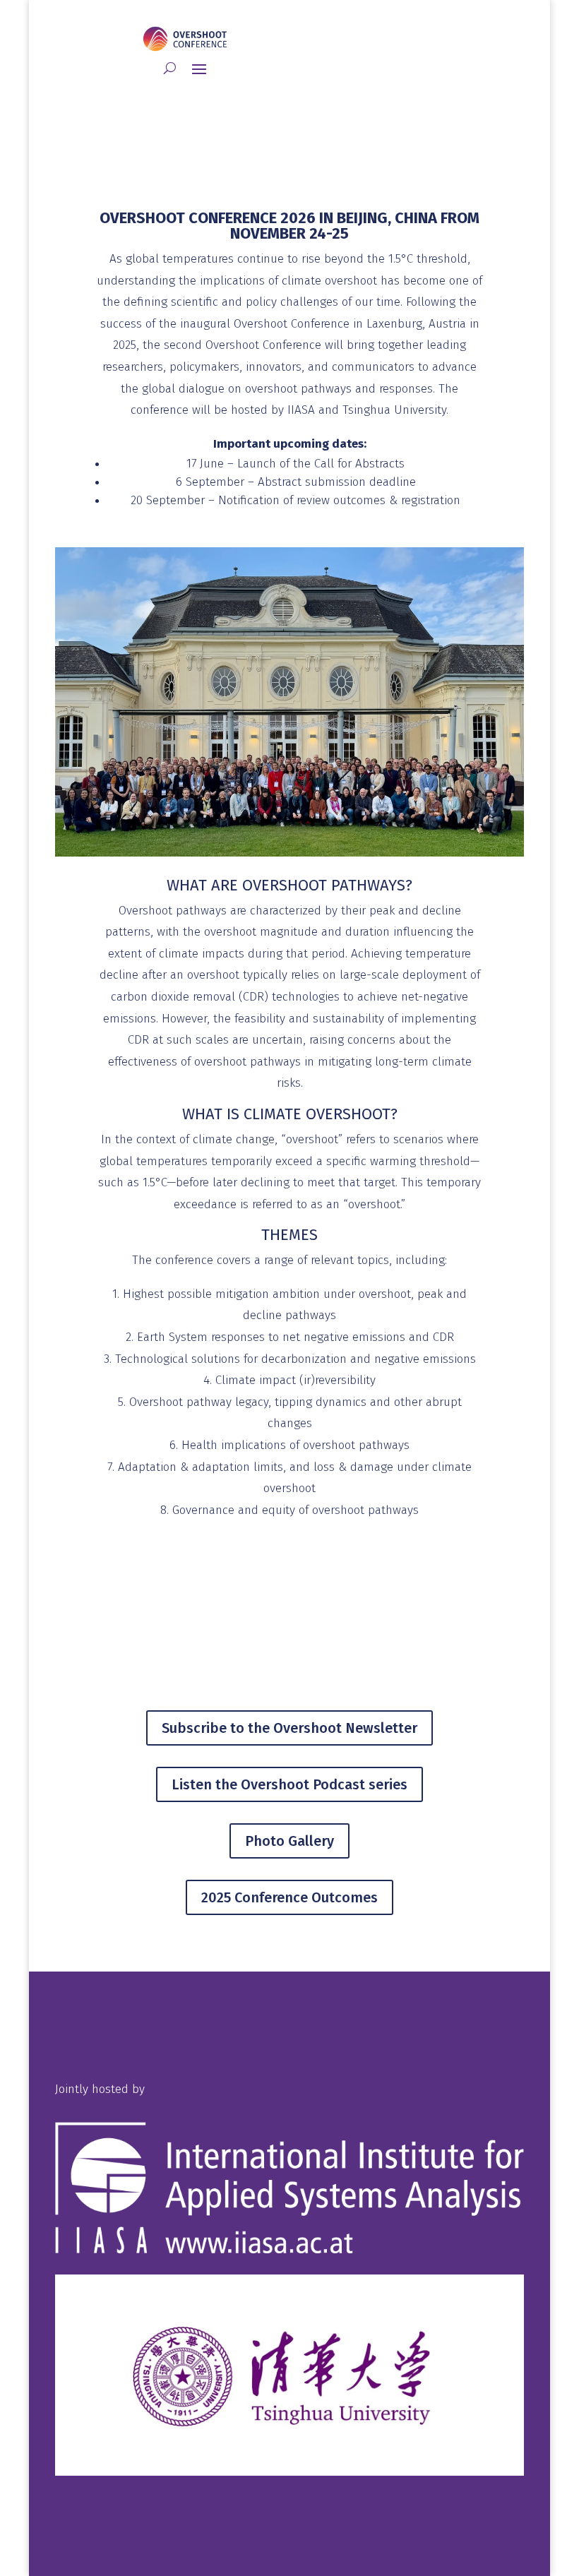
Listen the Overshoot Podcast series (289, 1784)
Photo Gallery (289, 1841)
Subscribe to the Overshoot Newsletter (289, 1728)
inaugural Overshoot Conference (263, 324)
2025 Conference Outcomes (289, 1897)
